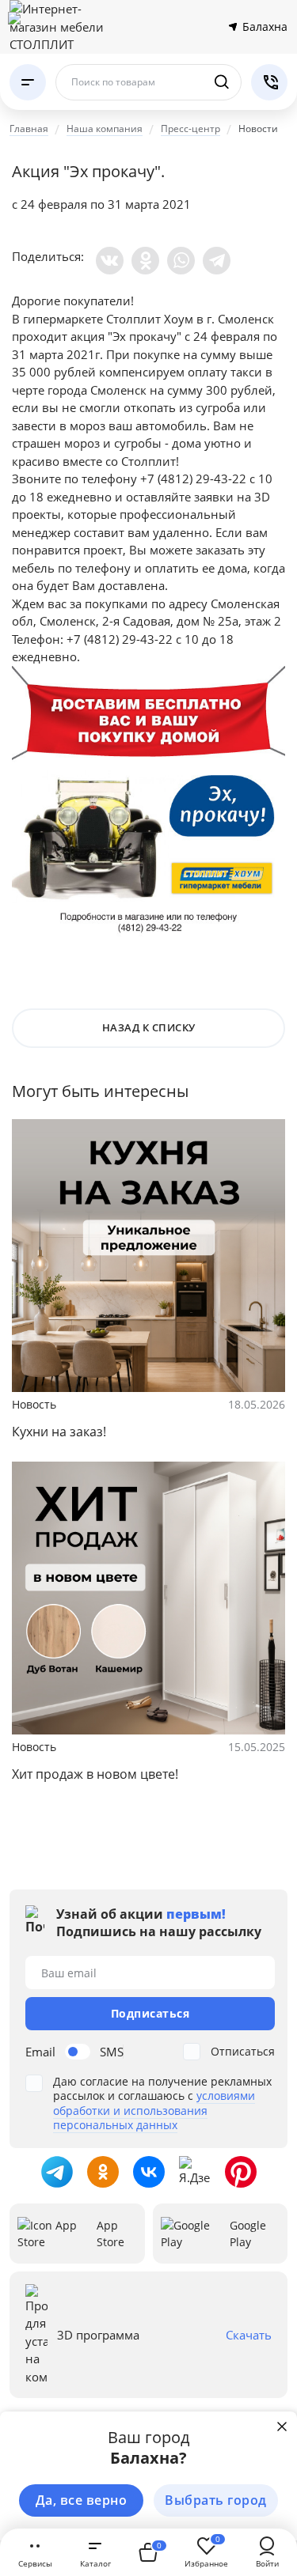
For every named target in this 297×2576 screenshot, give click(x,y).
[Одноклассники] (145, 261)
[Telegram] (217, 261)
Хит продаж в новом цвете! (95, 1774)
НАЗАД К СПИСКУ (149, 1027)
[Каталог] (28, 82)
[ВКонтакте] (110, 261)
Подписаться (150, 2013)
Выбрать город (216, 2500)
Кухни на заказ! (59, 1432)
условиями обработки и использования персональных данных (154, 2110)
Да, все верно (82, 2500)
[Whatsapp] (181, 261)
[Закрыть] (282, 2427)
